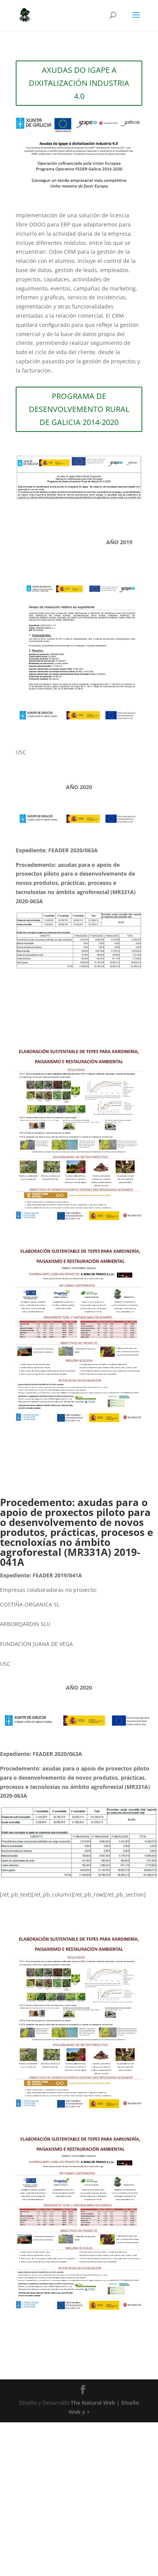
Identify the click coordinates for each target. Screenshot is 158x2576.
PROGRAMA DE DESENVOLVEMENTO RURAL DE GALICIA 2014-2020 (79, 409)
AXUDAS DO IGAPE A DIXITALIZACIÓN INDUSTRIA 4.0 (79, 83)
